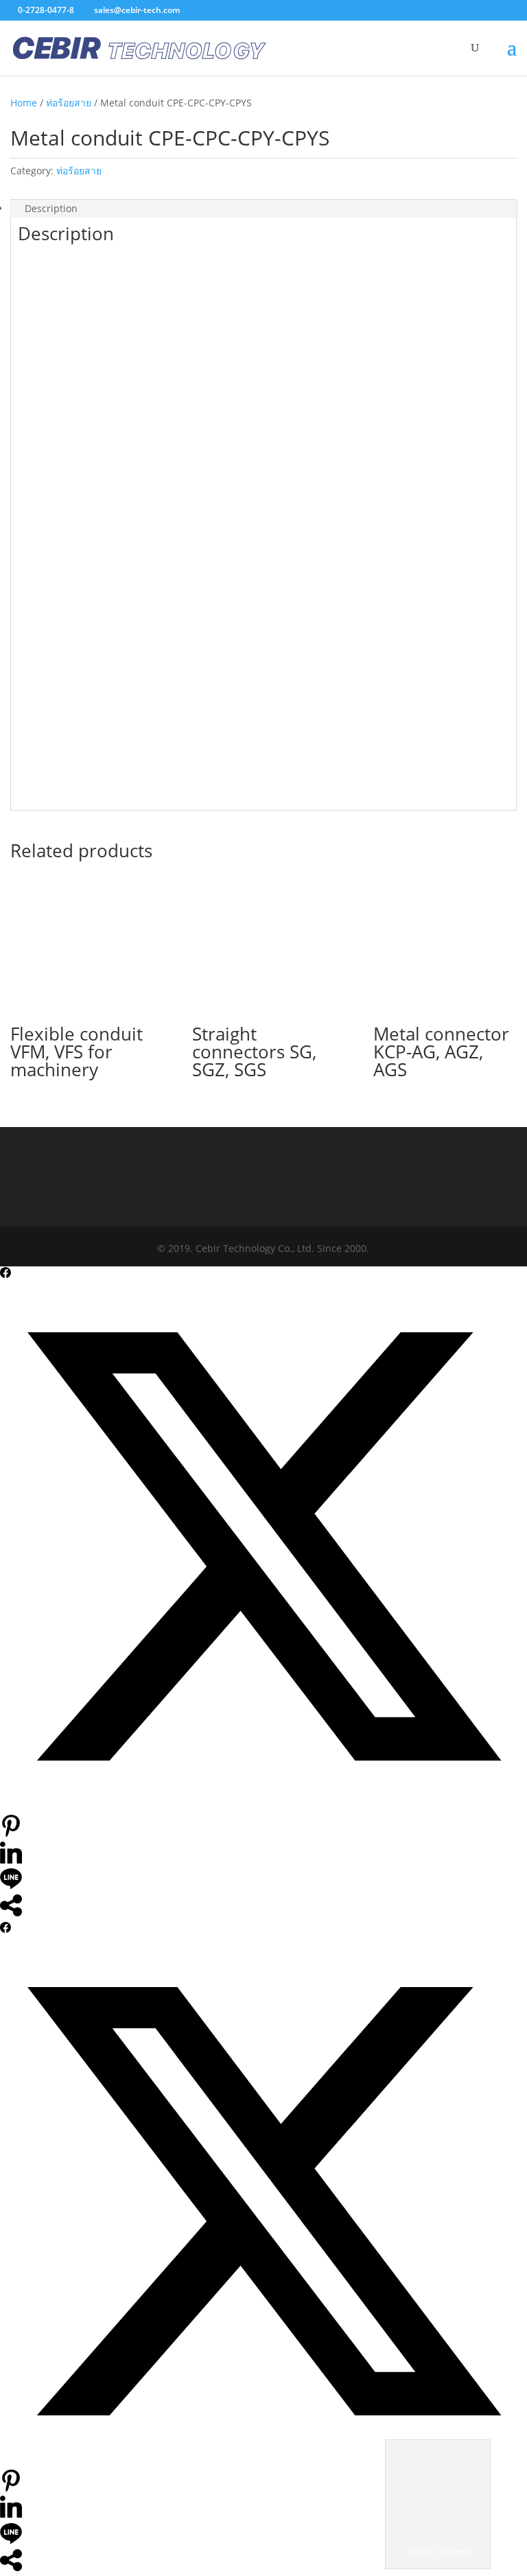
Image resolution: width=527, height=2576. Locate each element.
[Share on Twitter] (263, 1806)
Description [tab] (51, 208)
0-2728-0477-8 (46, 10)
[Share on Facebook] (5, 1274)
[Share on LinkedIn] (11, 1860)
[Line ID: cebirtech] (438, 2534)
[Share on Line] (11, 1886)
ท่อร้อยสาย (69, 103)
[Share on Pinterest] (11, 1833)
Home (24, 103)
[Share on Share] (11, 1913)
